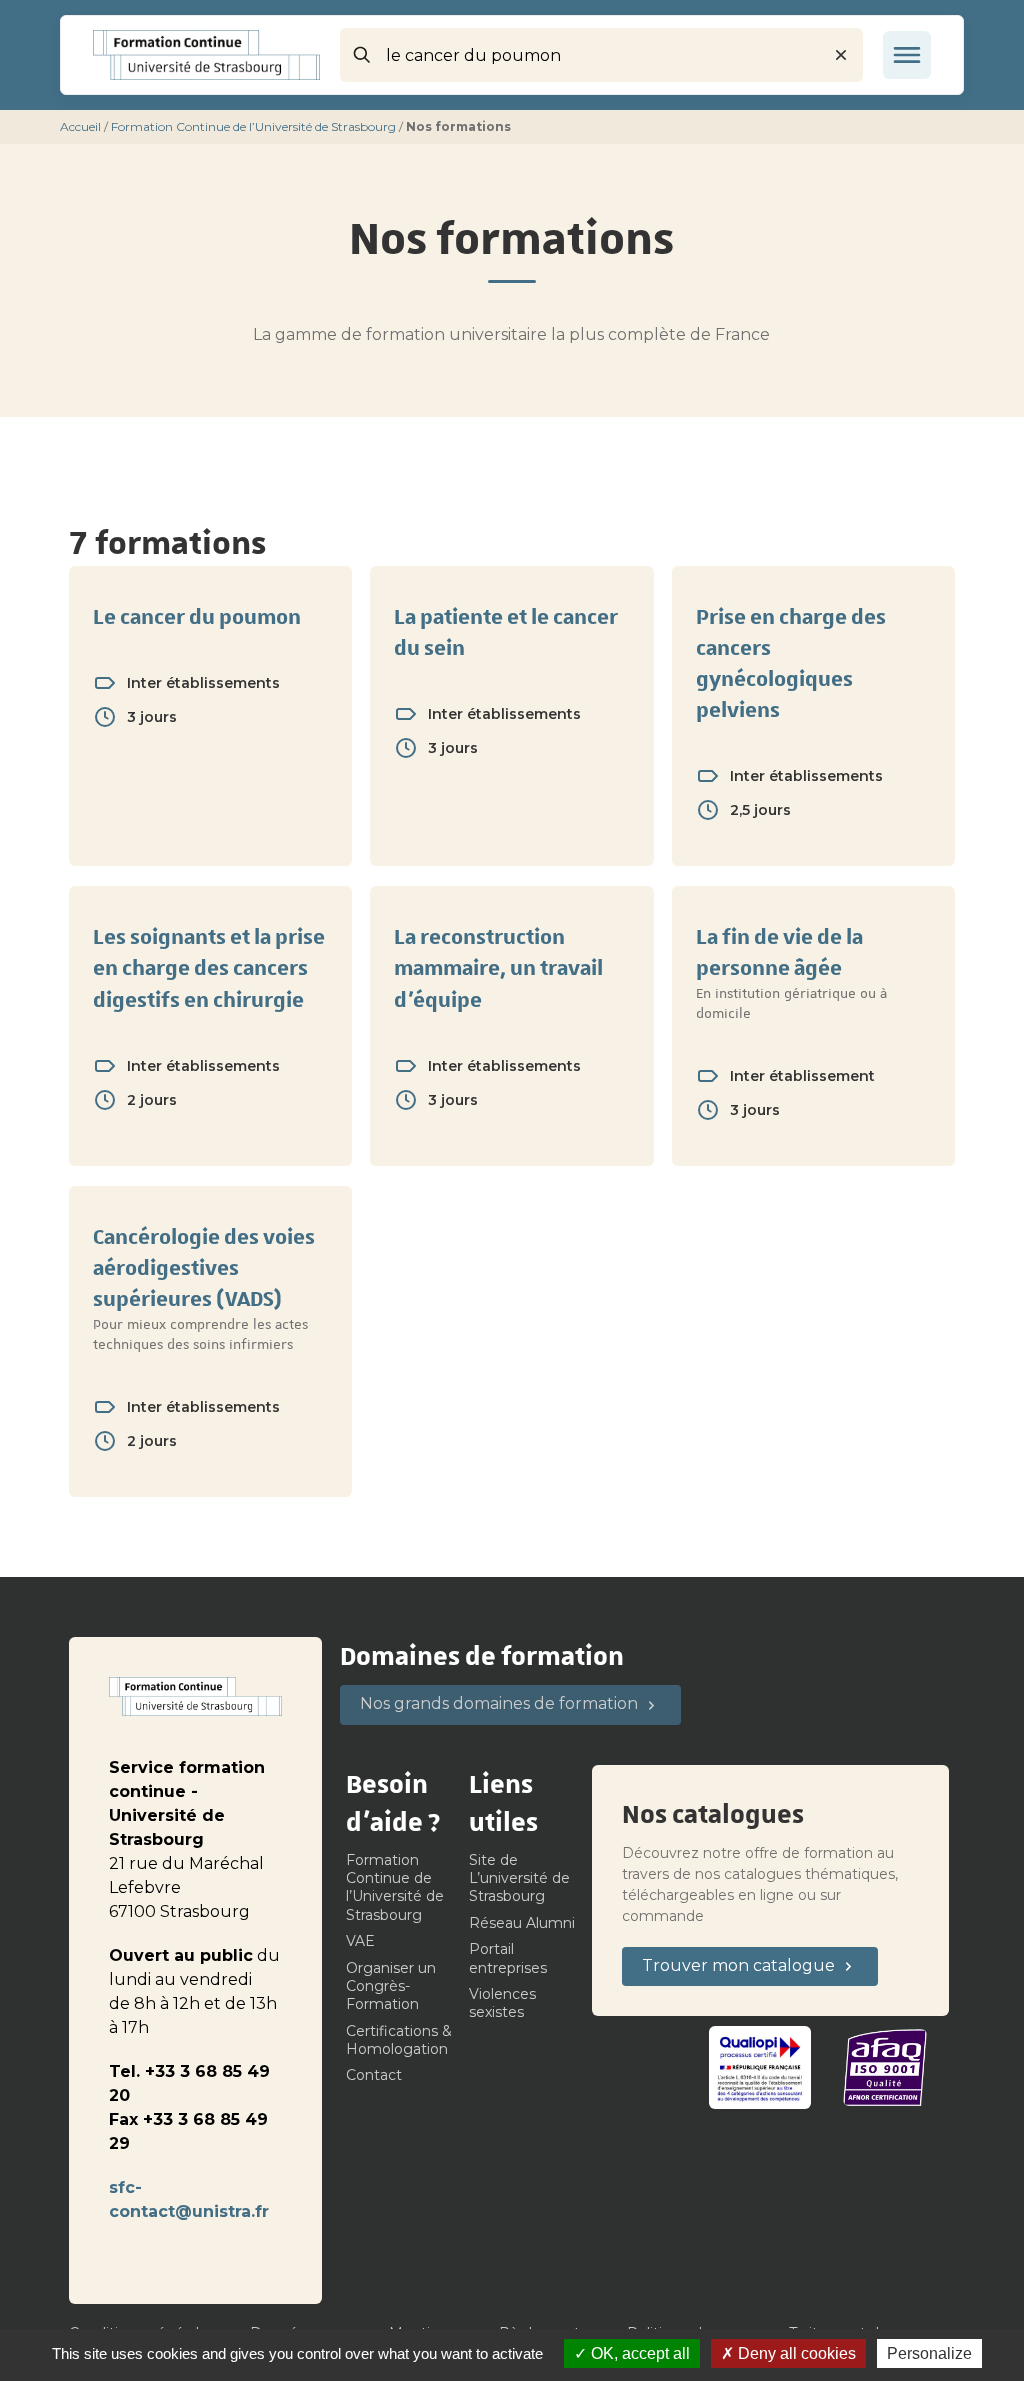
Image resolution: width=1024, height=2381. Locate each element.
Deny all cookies (795, 2353)
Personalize (929, 2353)
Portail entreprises (508, 1958)
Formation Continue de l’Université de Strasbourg (253, 126)
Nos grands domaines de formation (499, 1703)
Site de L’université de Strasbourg (519, 1878)
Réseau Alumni (522, 1923)
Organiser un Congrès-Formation (391, 1986)
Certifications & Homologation (399, 2040)
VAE (360, 1941)
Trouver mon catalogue (738, 1965)
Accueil (80, 126)
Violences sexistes (502, 2003)
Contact (374, 2075)
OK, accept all (638, 2353)
